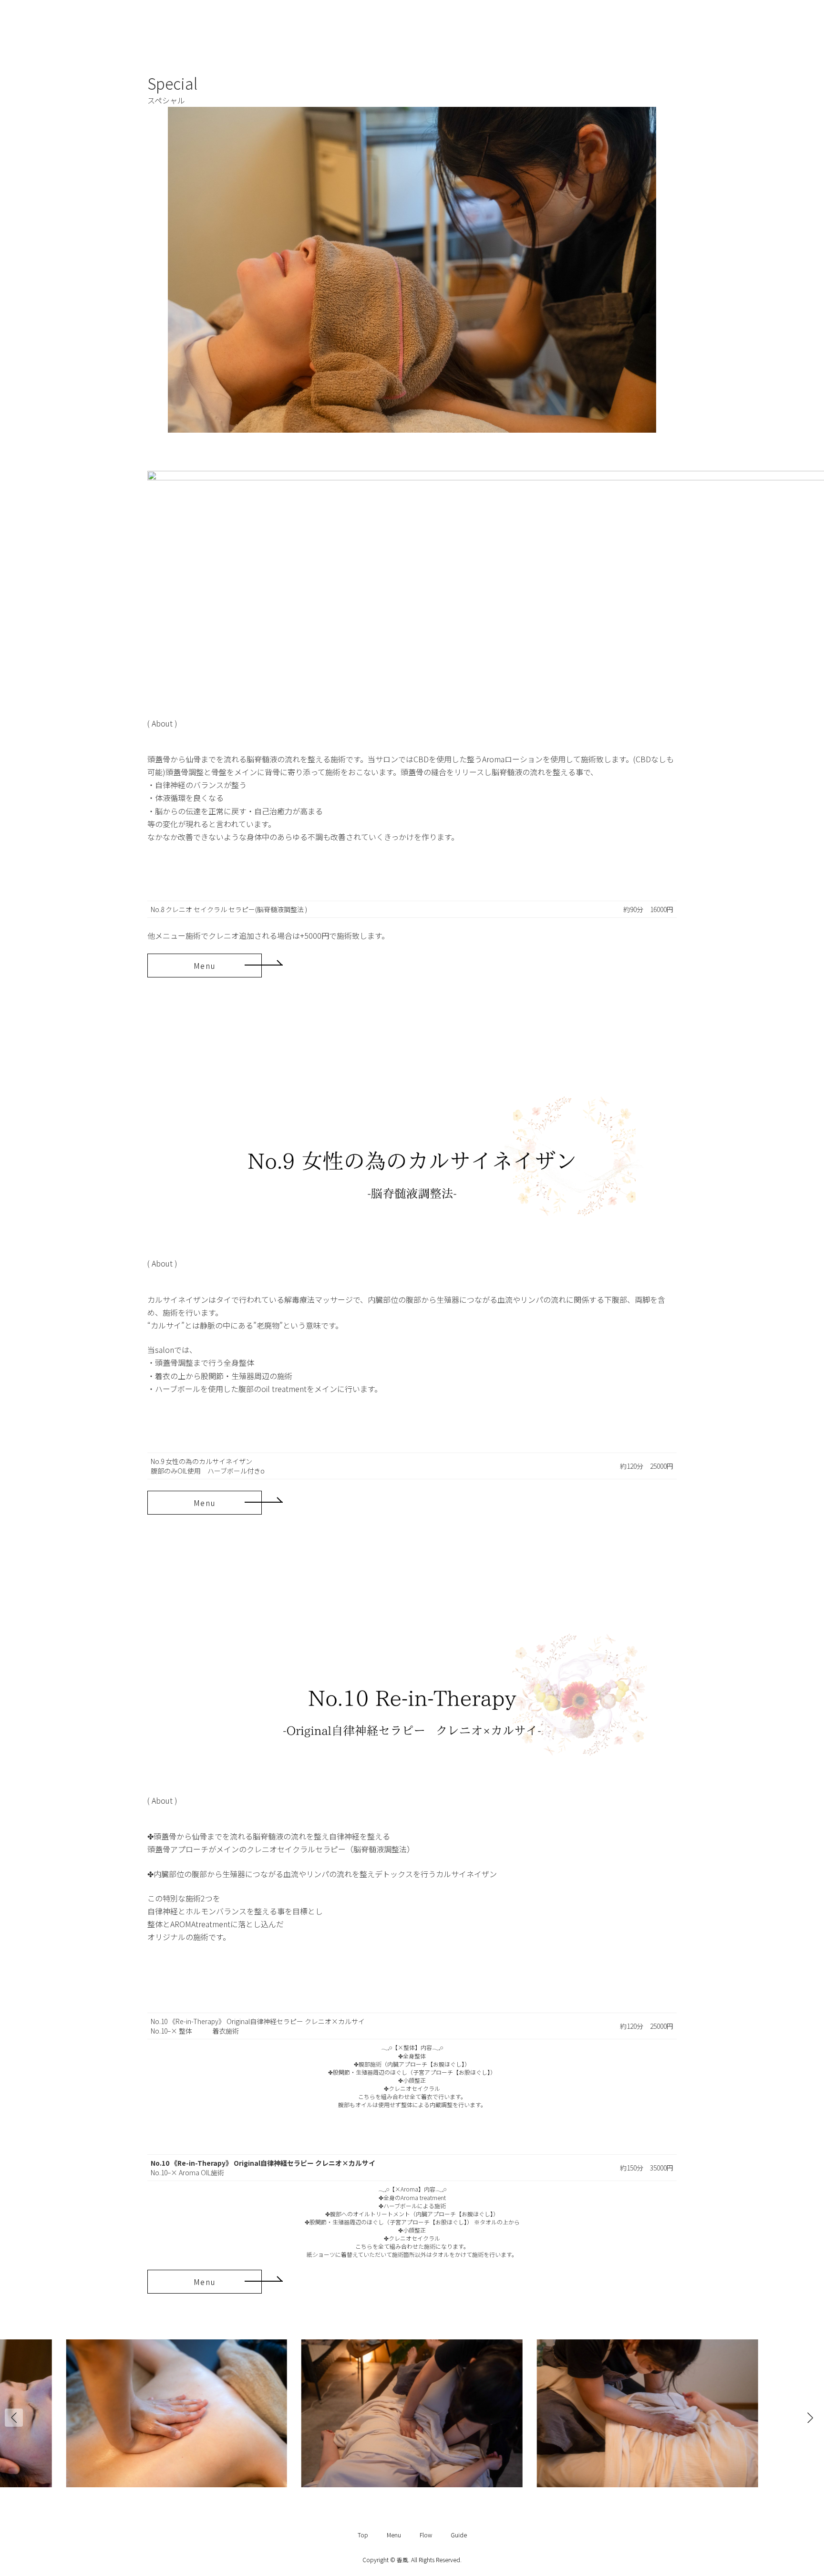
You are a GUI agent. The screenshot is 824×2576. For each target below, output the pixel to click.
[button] (205, 966)
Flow (426, 2535)
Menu (394, 2535)
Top (363, 2535)
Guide (459, 2535)
